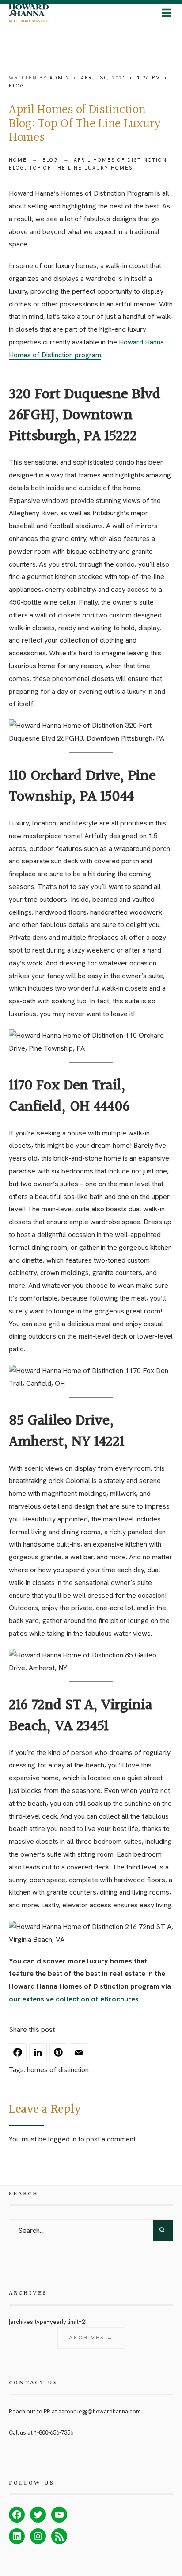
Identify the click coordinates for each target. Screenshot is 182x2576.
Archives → (91, 2338)
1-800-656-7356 (54, 2433)
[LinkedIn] (39, 2056)
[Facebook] (19, 2056)
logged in (62, 2139)
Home (18, 160)
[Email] (80, 2056)
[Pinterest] (60, 2056)
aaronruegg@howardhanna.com (100, 2411)
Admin (60, 78)
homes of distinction (58, 2070)
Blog (17, 86)
